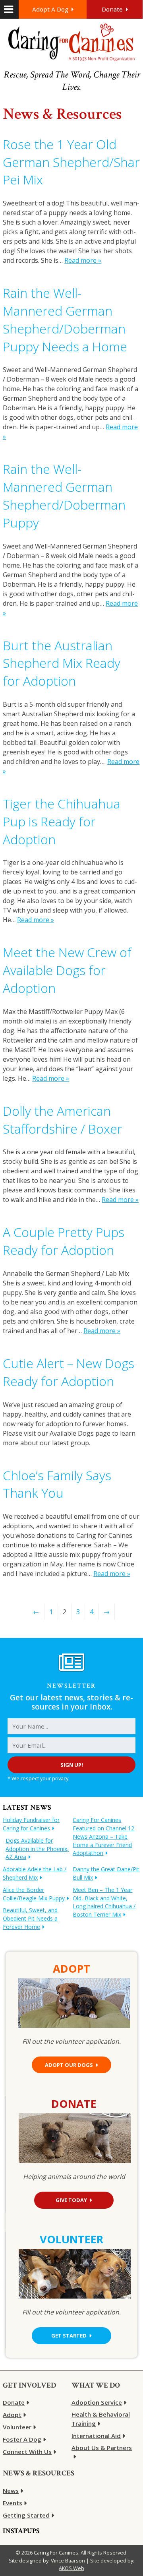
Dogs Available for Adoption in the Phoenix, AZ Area (37, 1849)
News (11, 2491)
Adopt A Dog (50, 9)
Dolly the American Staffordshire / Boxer (63, 1120)
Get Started (69, 2336)
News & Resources (39, 2473)
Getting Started (26, 2515)
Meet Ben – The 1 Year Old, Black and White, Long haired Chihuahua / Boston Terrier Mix (104, 1902)
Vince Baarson (68, 2560)
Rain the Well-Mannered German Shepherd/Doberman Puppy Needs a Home (65, 319)
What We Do (96, 2385)
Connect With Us (27, 2452)
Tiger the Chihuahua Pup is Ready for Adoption (62, 821)
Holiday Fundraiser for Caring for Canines (31, 1824)
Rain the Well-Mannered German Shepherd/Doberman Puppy (64, 495)
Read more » (83, 260)
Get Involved (29, 2385)
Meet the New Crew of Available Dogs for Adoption (67, 970)
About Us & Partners (102, 2448)
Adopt (12, 2415)
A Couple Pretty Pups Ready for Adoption (64, 1241)
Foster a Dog (22, 2439)
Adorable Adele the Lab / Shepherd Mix (35, 1873)
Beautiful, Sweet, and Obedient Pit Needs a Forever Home (30, 1918)
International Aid (96, 2436)
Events (13, 2503)
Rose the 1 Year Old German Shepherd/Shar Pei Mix (71, 162)
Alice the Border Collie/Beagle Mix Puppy (34, 1894)
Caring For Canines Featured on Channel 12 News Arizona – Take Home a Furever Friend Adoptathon (103, 1836)
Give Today (71, 2200)
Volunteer (17, 2427)
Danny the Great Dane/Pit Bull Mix (106, 1873)
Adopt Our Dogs (69, 2065)
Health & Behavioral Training (101, 2419)
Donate (112, 9)
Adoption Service (97, 2402)
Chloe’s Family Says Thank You (57, 1484)
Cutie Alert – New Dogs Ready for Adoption (69, 1372)
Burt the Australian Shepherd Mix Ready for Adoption (62, 663)
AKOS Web (71, 2568)
